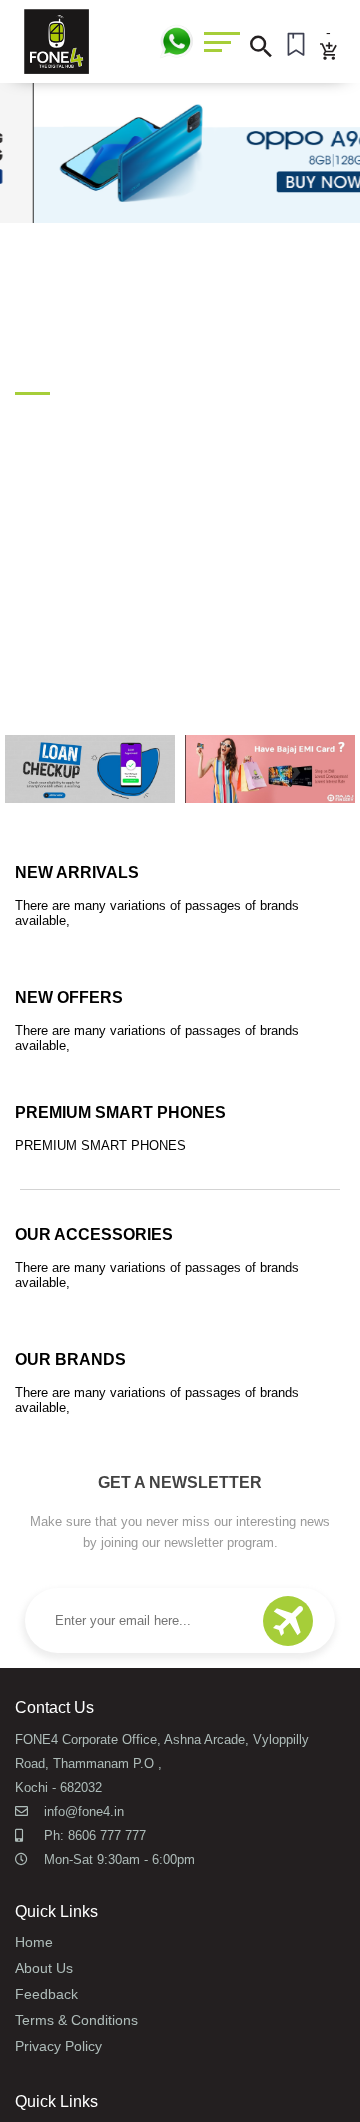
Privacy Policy (58, 2046)
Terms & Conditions (76, 2020)
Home (34, 1942)
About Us (44, 1968)
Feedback (46, 1994)
